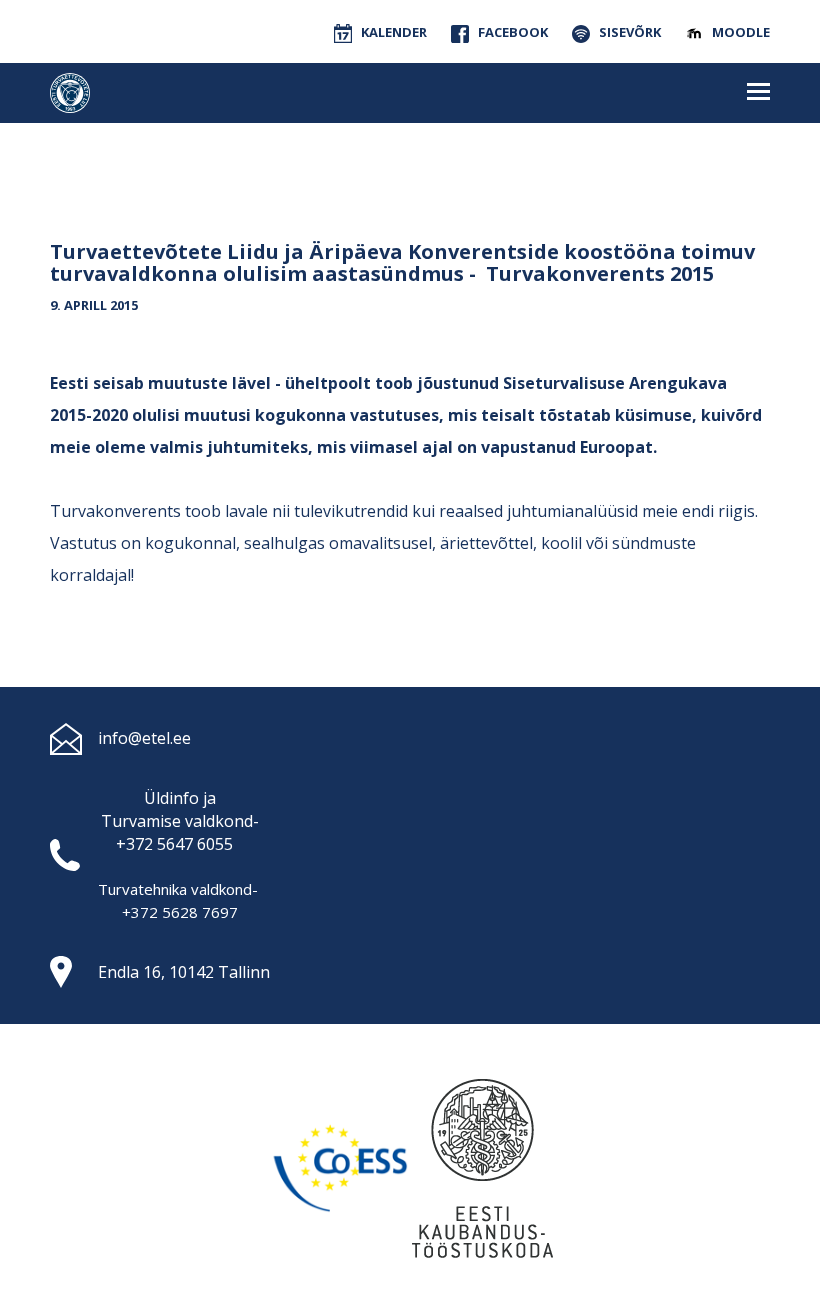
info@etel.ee (144, 738)
